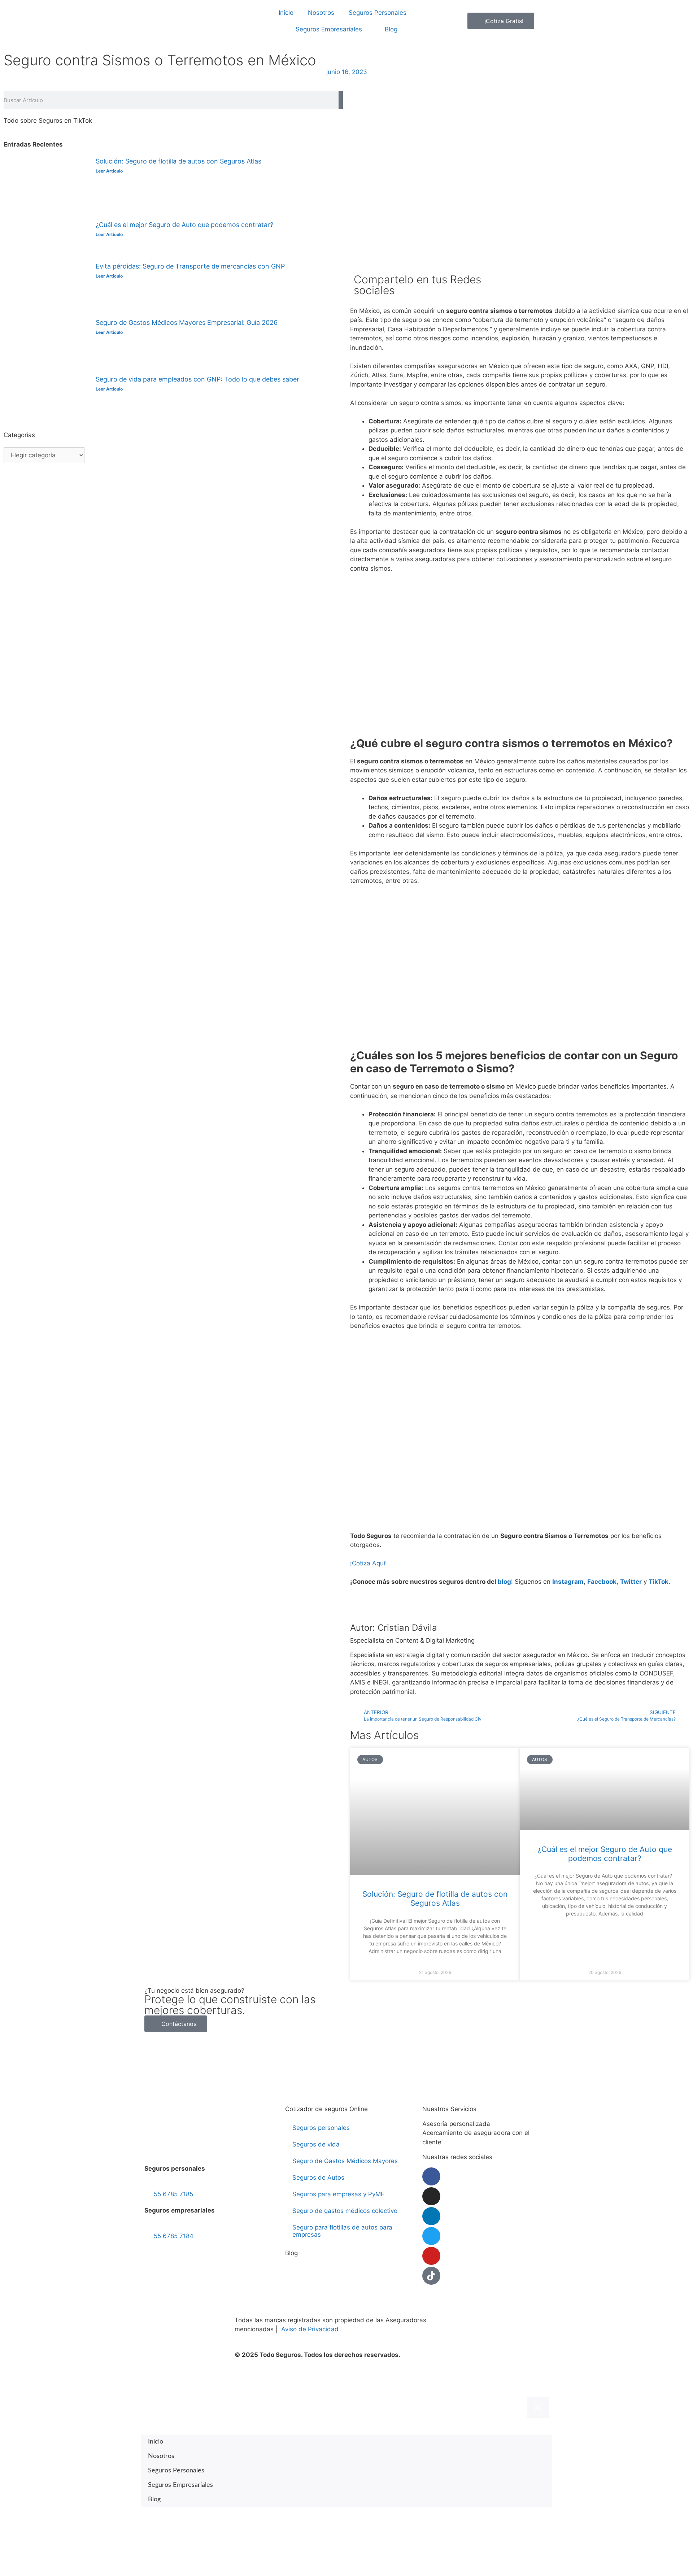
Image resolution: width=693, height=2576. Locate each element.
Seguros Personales (378, 13)
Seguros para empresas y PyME (338, 2194)
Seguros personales (321, 2128)
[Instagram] (431, 2196)
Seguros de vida (316, 2144)
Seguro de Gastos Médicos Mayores (345, 2161)
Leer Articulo (109, 171)
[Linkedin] (431, 2216)
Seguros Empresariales (329, 29)
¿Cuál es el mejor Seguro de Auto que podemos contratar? (184, 225)
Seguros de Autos (318, 2178)
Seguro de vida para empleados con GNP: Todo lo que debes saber (197, 379)
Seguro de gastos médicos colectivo (345, 2211)
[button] (526, 279)
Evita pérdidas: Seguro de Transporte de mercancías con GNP (190, 266)
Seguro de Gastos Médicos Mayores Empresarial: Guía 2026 (187, 322)
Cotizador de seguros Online (326, 2109)
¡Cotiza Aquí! (369, 1563)
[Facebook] (431, 2176)
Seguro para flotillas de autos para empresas (342, 2231)
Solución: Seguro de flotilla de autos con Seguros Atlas (178, 161)
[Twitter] (431, 2236)
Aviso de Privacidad (310, 2329)
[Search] (341, 100)
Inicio (286, 13)
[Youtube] (431, 2256)
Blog (391, 29)
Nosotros (321, 13)
